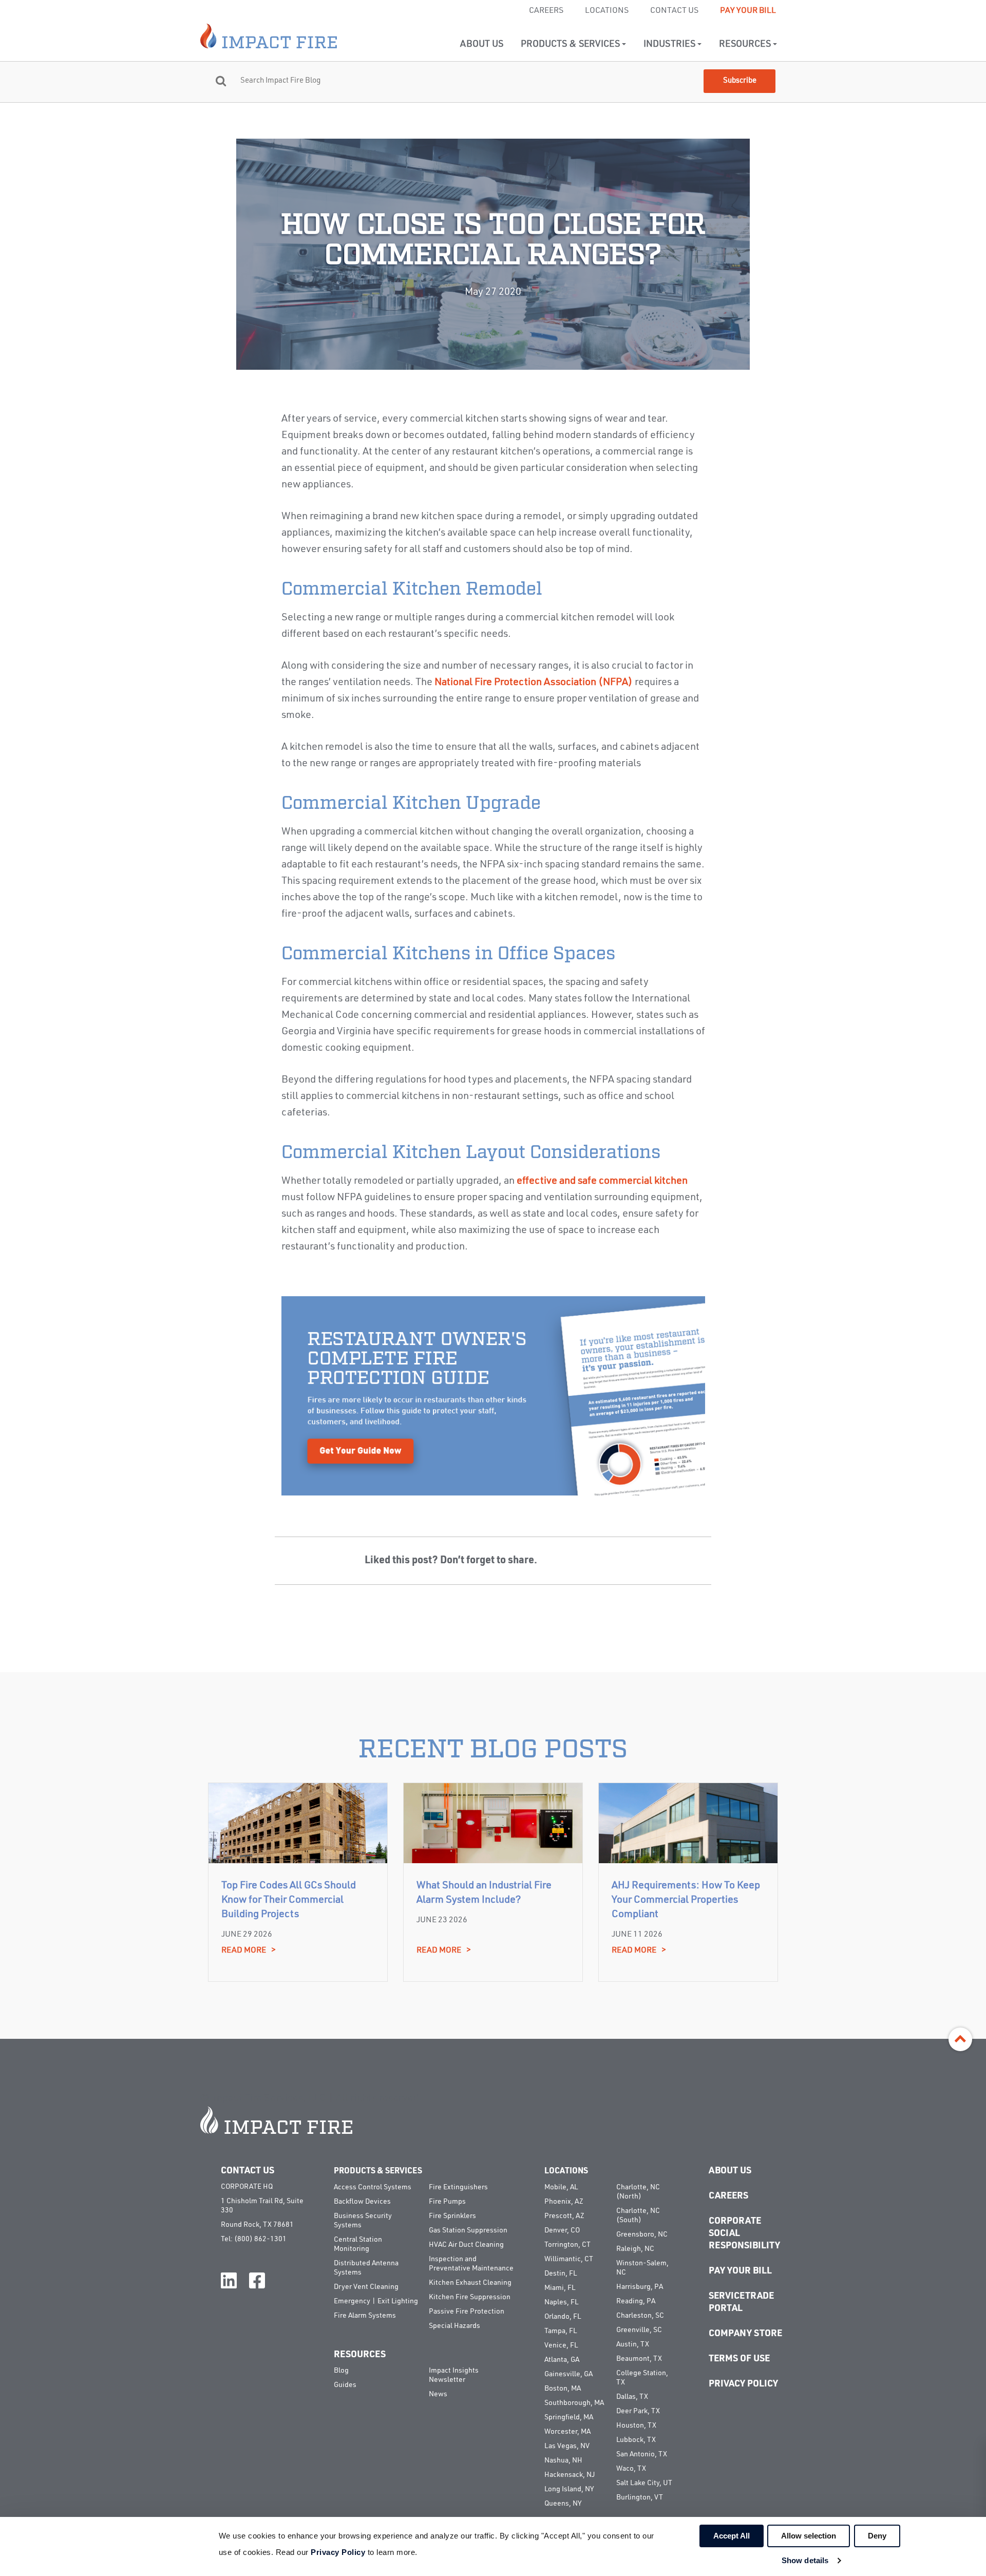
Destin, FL (561, 2274)
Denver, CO (562, 2230)
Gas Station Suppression (468, 2230)
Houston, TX (636, 2426)
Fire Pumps (447, 2202)
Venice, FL (561, 2345)
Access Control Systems (373, 2187)
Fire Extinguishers (458, 2187)
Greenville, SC (639, 2330)
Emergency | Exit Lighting (376, 2301)
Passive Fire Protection (467, 2312)
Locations (607, 11)
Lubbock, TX (636, 2440)
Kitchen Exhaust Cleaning (470, 2283)
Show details (805, 2560)
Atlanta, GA (562, 2360)
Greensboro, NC (642, 2234)
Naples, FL (561, 2302)
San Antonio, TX (642, 2454)
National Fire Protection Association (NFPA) (534, 683)
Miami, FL (560, 2288)
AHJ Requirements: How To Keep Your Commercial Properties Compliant (686, 1900)
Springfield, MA (569, 2417)
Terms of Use (739, 2359)
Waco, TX (631, 2469)
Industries (670, 44)
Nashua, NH (563, 2460)
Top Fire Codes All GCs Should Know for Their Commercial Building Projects (289, 1900)
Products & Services (571, 44)
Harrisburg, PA (640, 2287)
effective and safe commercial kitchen (602, 1181)
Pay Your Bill (748, 11)
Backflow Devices (362, 2202)
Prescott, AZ (564, 2216)
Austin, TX (633, 2344)
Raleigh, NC (635, 2249)
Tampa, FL (561, 2331)
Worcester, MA (567, 2432)
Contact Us (674, 11)
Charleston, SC (640, 2316)
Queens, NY (563, 2504)
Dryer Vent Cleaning (366, 2287)
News (438, 2394)
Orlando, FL (563, 2317)
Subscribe (740, 81)
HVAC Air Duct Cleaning (466, 2245)
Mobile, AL (561, 2187)
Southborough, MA (574, 2403)
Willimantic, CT (569, 2259)
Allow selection (809, 2536)
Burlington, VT (640, 2497)
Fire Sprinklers (452, 2216)
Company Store (745, 2334)
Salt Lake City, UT (644, 2483)
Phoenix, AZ (564, 2202)
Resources (746, 44)
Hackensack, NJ (570, 2475)
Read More (249, 1950)
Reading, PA (636, 2301)
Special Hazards (454, 2326)
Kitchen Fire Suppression (470, 2297)
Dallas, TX (632, 2397)
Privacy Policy (743, 2384)
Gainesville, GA (568, 2374)
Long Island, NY (569, 2489)
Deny (877, 2536)
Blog (341, 2371)
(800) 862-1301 (260, 2239)
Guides (345, 2385)
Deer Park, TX (638, 2411)
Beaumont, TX (639, 2359)
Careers (546, 11)
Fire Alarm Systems (365, 2316)
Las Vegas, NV (567, 2446)
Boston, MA (563, 2389)
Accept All (732, 2536)
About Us (482, 44)
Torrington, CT (567, 2245)
